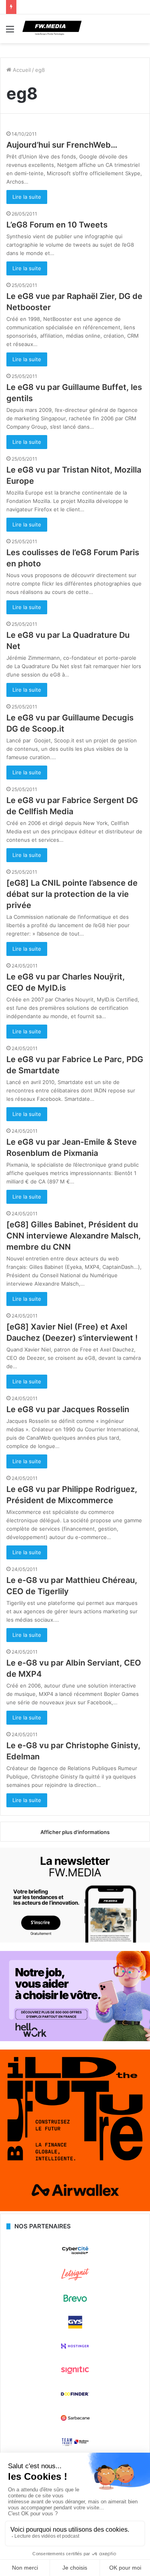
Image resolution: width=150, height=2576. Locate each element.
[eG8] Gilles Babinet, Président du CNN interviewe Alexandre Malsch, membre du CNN (74, 1236)
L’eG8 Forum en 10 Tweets (57, 225)
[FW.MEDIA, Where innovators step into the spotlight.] (52, 29)
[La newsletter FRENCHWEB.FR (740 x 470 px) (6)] (75, 1941)
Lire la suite (27, 197)
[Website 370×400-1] (75, 2209)
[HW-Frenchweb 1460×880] (75, 2039)
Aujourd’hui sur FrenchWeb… (62, 145)
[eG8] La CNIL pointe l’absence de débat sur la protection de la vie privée (72, 894)
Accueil (21, 70)
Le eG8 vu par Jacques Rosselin (68, 1409)
